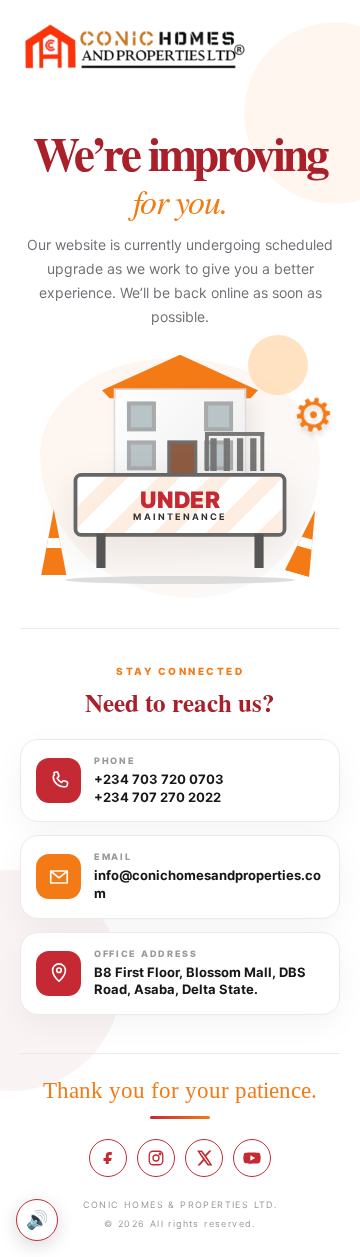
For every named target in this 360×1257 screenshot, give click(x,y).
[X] (204, 1158)
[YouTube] (252, 1158)
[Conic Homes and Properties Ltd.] (135, 47)
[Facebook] (108, 1158)
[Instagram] (156, 1158)
